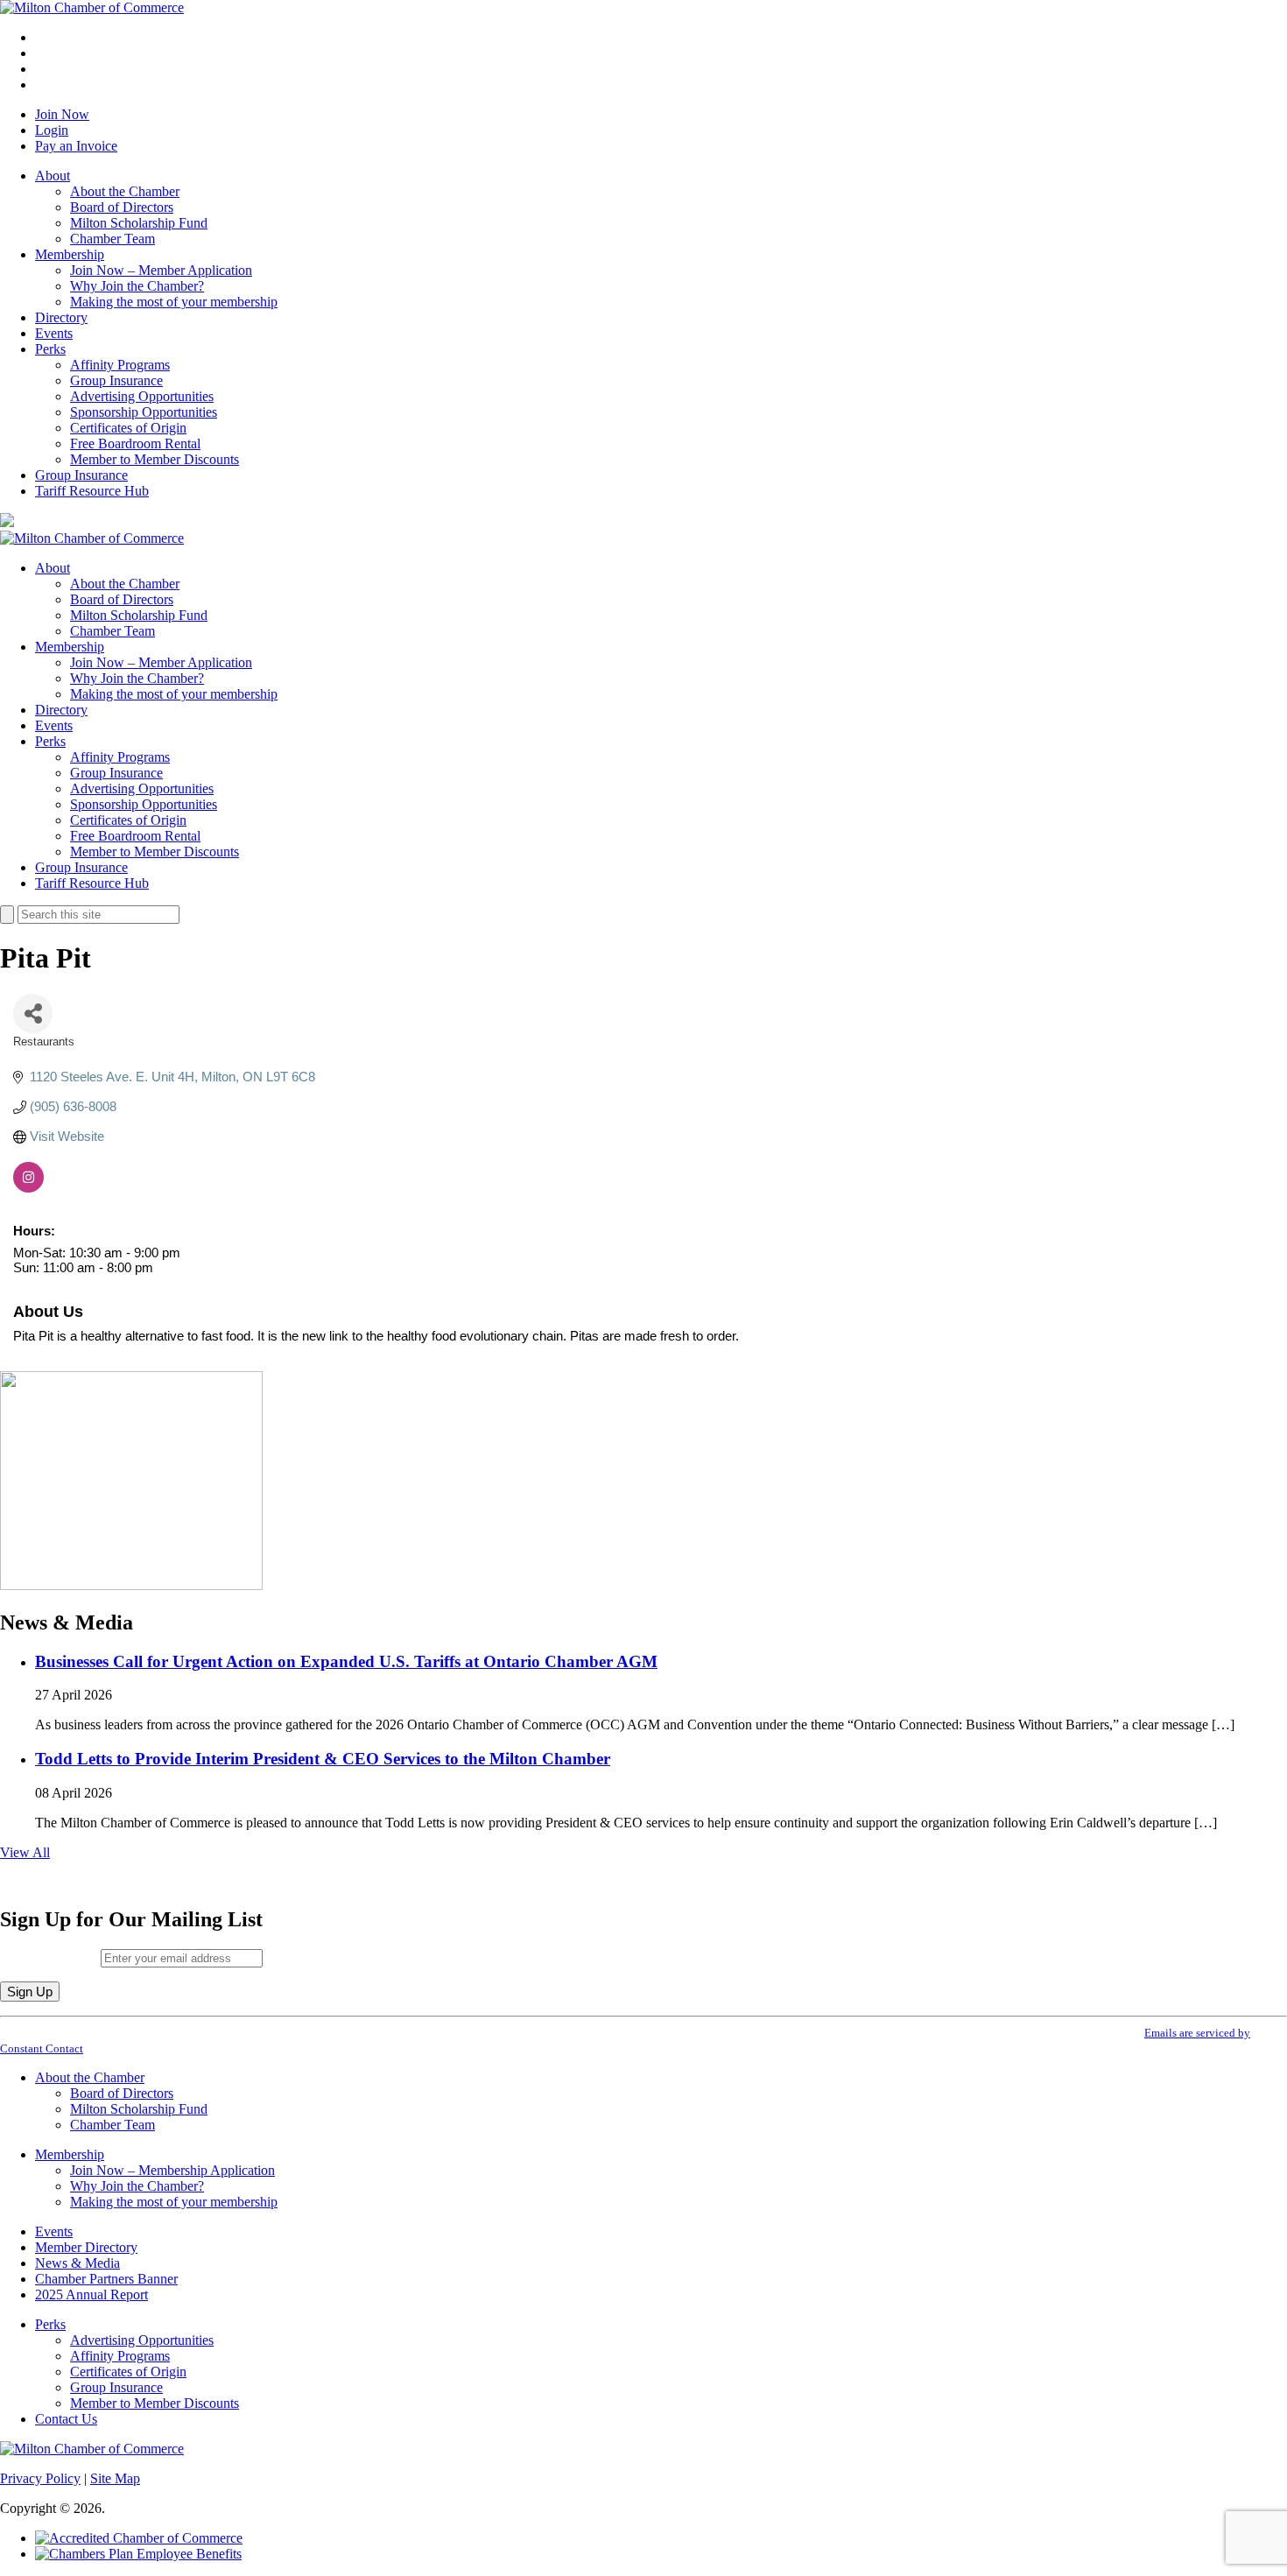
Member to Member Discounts (155, 459)
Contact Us (66, 2419)
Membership (70, 254)
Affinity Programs (120, 365)
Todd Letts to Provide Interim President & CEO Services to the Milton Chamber (323, 1759)
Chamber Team (113, 239)
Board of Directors (122, 207)
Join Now (62, 114)
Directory (61, 317)
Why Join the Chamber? (137, 286)
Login (52, 130)
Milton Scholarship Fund (139, 223)
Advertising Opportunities (142, 396)
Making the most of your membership (174, 302)
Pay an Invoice (76, 146)
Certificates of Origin (128, 428)
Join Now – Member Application (161, 270)
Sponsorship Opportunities (144, 412)
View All (25, 1852)
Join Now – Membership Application (172, 2170)
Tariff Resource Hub (92, 491)
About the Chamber (125, 191)
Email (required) (50, 1957)
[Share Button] (33, 1014)
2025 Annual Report (91, 2294)
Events (54, 333)
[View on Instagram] (28, 1188)
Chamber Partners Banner (106, 2279)
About (53, 176)
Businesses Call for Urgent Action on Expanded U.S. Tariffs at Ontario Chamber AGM (346, 1661)
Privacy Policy (40, 2478)
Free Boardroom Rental (135, 443)
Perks (50, 349)
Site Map (115, 2478)
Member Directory (86, 2247)
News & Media (77, 2263)
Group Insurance (116, 380)
